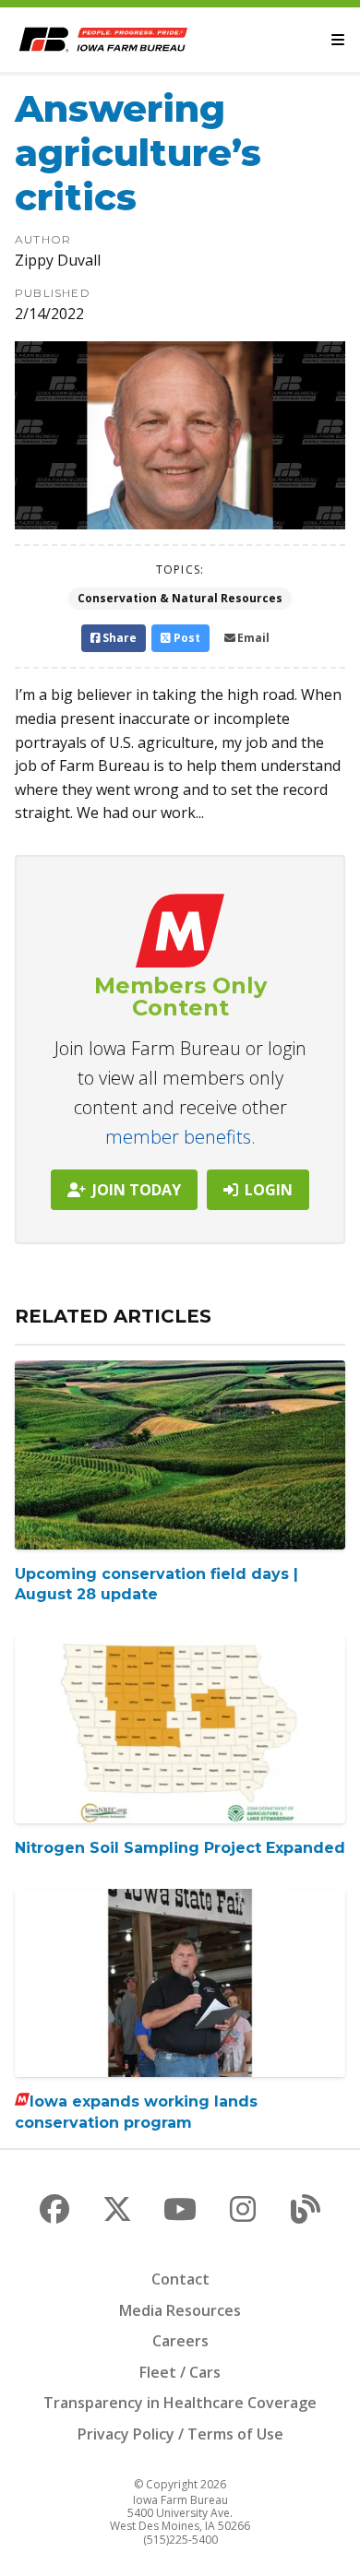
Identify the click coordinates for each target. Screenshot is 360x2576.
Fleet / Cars (180, 2372)
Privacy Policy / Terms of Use (180, 2434)
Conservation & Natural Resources (180, 598)
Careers (180, 2341)
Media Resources (180, 2310)
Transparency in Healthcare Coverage (180, 2403)
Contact (180, 2279)
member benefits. (180, 1137)
